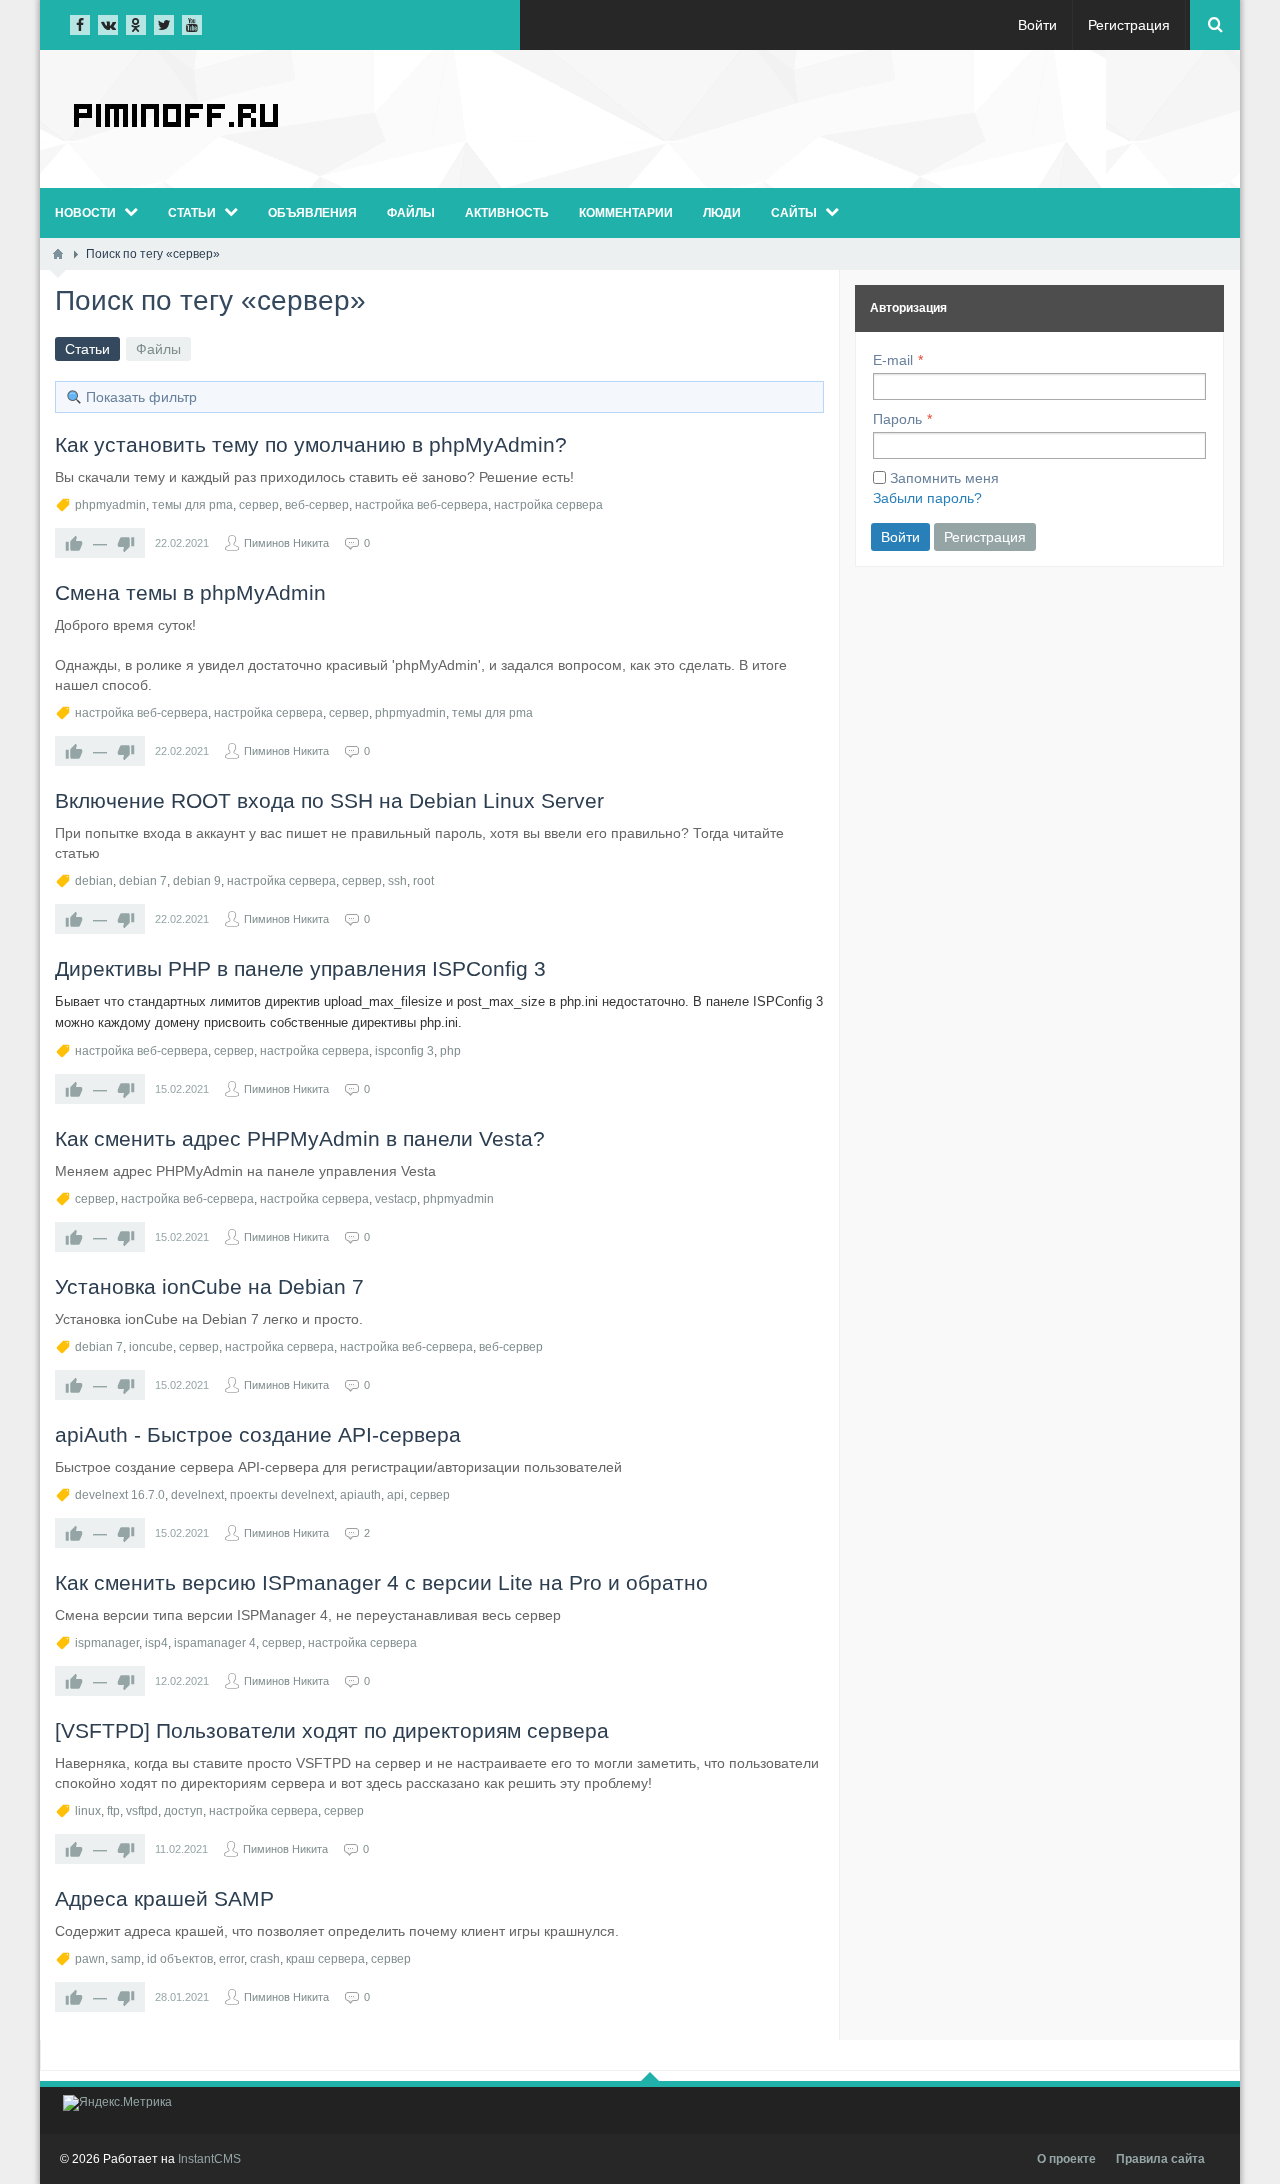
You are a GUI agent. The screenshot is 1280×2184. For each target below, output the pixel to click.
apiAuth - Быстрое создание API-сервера (258, 1434)
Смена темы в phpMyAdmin (190, 592)
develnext (197, 1495)
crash (265, 1959)
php (450, 1051)
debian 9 (197, 881)
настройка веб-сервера (421, 505)
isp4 (156, 1643)
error (231, 1959)
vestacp (396, 1199)
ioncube (151, 1347)
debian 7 (143, 881)
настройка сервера (548, 505)
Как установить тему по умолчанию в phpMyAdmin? (311, 444)
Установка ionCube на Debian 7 (209, 1286)
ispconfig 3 (404, 1051)
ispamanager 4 (215, 1643)
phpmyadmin (110, 505)
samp (126, 1959)
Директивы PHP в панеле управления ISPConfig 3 (300, 968)
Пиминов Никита (286, 543)
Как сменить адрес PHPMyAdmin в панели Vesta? (300, 1138)
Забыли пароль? (927, 498)
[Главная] (58, 254)
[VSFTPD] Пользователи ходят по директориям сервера (332, 1730)
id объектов (180, 1959)
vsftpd (142, 1811)
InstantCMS (209, 2159)
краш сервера (325, 1959)
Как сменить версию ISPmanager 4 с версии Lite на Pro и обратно (381, 1582)
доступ (183, 1811)
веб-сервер (317, 505)
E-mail (893, 360)
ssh (397, 881)
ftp (113, 1811)
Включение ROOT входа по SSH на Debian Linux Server (329, 800)
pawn (90, 1959)
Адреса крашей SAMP (164, 1898)
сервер (259, 505)
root (423, 881)
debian (94, 881)
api (395, 1495)
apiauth (360, 1495)
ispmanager (107, 1643)
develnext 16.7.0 (120, 1495)
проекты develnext (282, 1495)
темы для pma (192, 505)
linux (88, 1811)
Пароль (897, 419)
